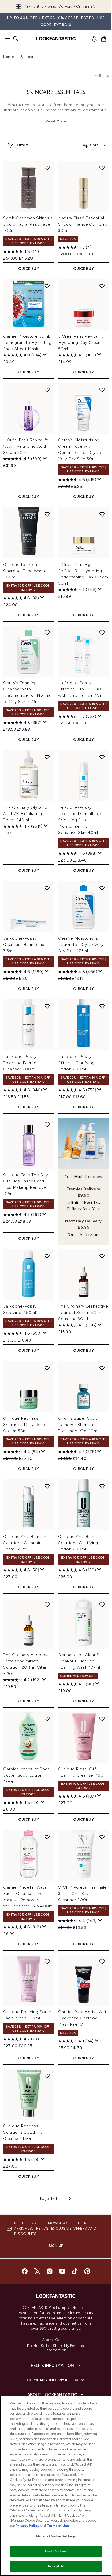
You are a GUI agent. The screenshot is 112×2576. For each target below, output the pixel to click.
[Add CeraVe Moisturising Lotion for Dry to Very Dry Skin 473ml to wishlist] (102, 888)
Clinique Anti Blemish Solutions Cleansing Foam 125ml (25, 1543)
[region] (56, 2486)
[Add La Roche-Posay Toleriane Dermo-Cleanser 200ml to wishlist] (47, 1006)
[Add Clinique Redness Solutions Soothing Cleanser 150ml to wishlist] (47, 2076)
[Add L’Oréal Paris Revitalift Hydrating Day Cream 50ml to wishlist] (102, 286)
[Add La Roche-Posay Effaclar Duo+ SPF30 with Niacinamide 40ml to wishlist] (102, 633)
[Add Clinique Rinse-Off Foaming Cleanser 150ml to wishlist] (102, 1719)
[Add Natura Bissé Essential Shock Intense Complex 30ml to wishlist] (102, 168)
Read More (56, 121)
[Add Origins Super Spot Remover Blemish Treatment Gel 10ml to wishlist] (102, 1368)
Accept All (56, 2566)
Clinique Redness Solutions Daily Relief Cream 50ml (25, 1424)
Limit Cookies (56, 2551)
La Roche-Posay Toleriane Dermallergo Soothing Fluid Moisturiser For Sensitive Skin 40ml (80, 820)
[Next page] (70, 2199)
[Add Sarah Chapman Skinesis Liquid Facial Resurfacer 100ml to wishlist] (47, 168)
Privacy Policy (27, 2526)
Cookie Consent (56, 2340)
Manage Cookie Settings (56, 2536)
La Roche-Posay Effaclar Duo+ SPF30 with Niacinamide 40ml (81, 689)
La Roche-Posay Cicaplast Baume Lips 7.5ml (25, 944)
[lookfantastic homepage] (56, 39)
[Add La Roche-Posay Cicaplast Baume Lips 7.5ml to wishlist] (47, 888)
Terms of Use (58, 2526)
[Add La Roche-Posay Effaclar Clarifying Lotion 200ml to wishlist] (102, 1006)
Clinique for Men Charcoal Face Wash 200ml (24, 571)
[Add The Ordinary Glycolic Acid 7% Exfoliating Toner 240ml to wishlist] (47, 757)
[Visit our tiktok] (75, 2271)
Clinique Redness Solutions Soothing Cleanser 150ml (23, 2132)
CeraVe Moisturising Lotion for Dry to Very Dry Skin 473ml (81, 944)
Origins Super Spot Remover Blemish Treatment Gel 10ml (78, 1424)
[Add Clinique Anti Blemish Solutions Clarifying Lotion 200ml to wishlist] (102, 1486)
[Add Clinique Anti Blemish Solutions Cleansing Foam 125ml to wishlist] (47, 1486)
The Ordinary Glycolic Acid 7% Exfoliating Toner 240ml (25, 814)
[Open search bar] (16, 39)
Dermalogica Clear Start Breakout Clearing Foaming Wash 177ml (82, 1661)
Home (8, 57)
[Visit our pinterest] (87, 2271)
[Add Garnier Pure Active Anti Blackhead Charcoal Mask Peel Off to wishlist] (102, 1962)
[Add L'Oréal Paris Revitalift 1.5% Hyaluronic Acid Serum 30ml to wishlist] (47, 390)
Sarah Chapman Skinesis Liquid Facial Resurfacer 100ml (28, 224)
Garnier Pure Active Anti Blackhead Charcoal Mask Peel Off (83, 2018)
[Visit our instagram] (50, 2271)
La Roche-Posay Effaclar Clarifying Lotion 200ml (76, 1063)
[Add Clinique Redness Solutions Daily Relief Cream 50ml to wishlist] (47, 1368)
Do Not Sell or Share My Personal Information (56, 2348)
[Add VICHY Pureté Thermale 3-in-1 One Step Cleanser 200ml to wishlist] (102, 1837)
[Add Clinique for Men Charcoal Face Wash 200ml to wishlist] (47, 514)
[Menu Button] (6, 39)
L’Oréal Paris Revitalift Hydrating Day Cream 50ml (80, 343)
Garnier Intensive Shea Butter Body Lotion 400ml (27, 1775)
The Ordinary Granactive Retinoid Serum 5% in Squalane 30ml (83, 1312)
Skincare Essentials (56, 92)
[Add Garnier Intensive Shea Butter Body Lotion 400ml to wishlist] (47, 1719)
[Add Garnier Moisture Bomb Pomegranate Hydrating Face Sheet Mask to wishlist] (47, 286)
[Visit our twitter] (37, 2271)
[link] (94, 39)
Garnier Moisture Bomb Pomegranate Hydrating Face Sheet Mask (27, 343)
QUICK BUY (29, 269)
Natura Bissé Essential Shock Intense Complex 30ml (83, 224)
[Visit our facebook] (25, 2271)
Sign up (56, 2246)
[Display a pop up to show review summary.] (45, 355)
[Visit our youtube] (62, 2271)
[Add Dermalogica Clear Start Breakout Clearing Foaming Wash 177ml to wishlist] (102, 1605)
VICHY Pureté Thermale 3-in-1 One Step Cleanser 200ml (82, 1893)
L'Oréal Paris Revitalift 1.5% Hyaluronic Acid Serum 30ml (26, 446)
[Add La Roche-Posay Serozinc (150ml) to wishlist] (47, 1256)
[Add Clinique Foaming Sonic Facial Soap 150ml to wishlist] (47, 1962)
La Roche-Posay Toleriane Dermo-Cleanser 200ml (21, 1063)
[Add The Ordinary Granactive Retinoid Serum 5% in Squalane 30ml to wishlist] (102, 1256)
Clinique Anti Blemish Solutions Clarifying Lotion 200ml (80, 1543)
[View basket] (104, 39)
